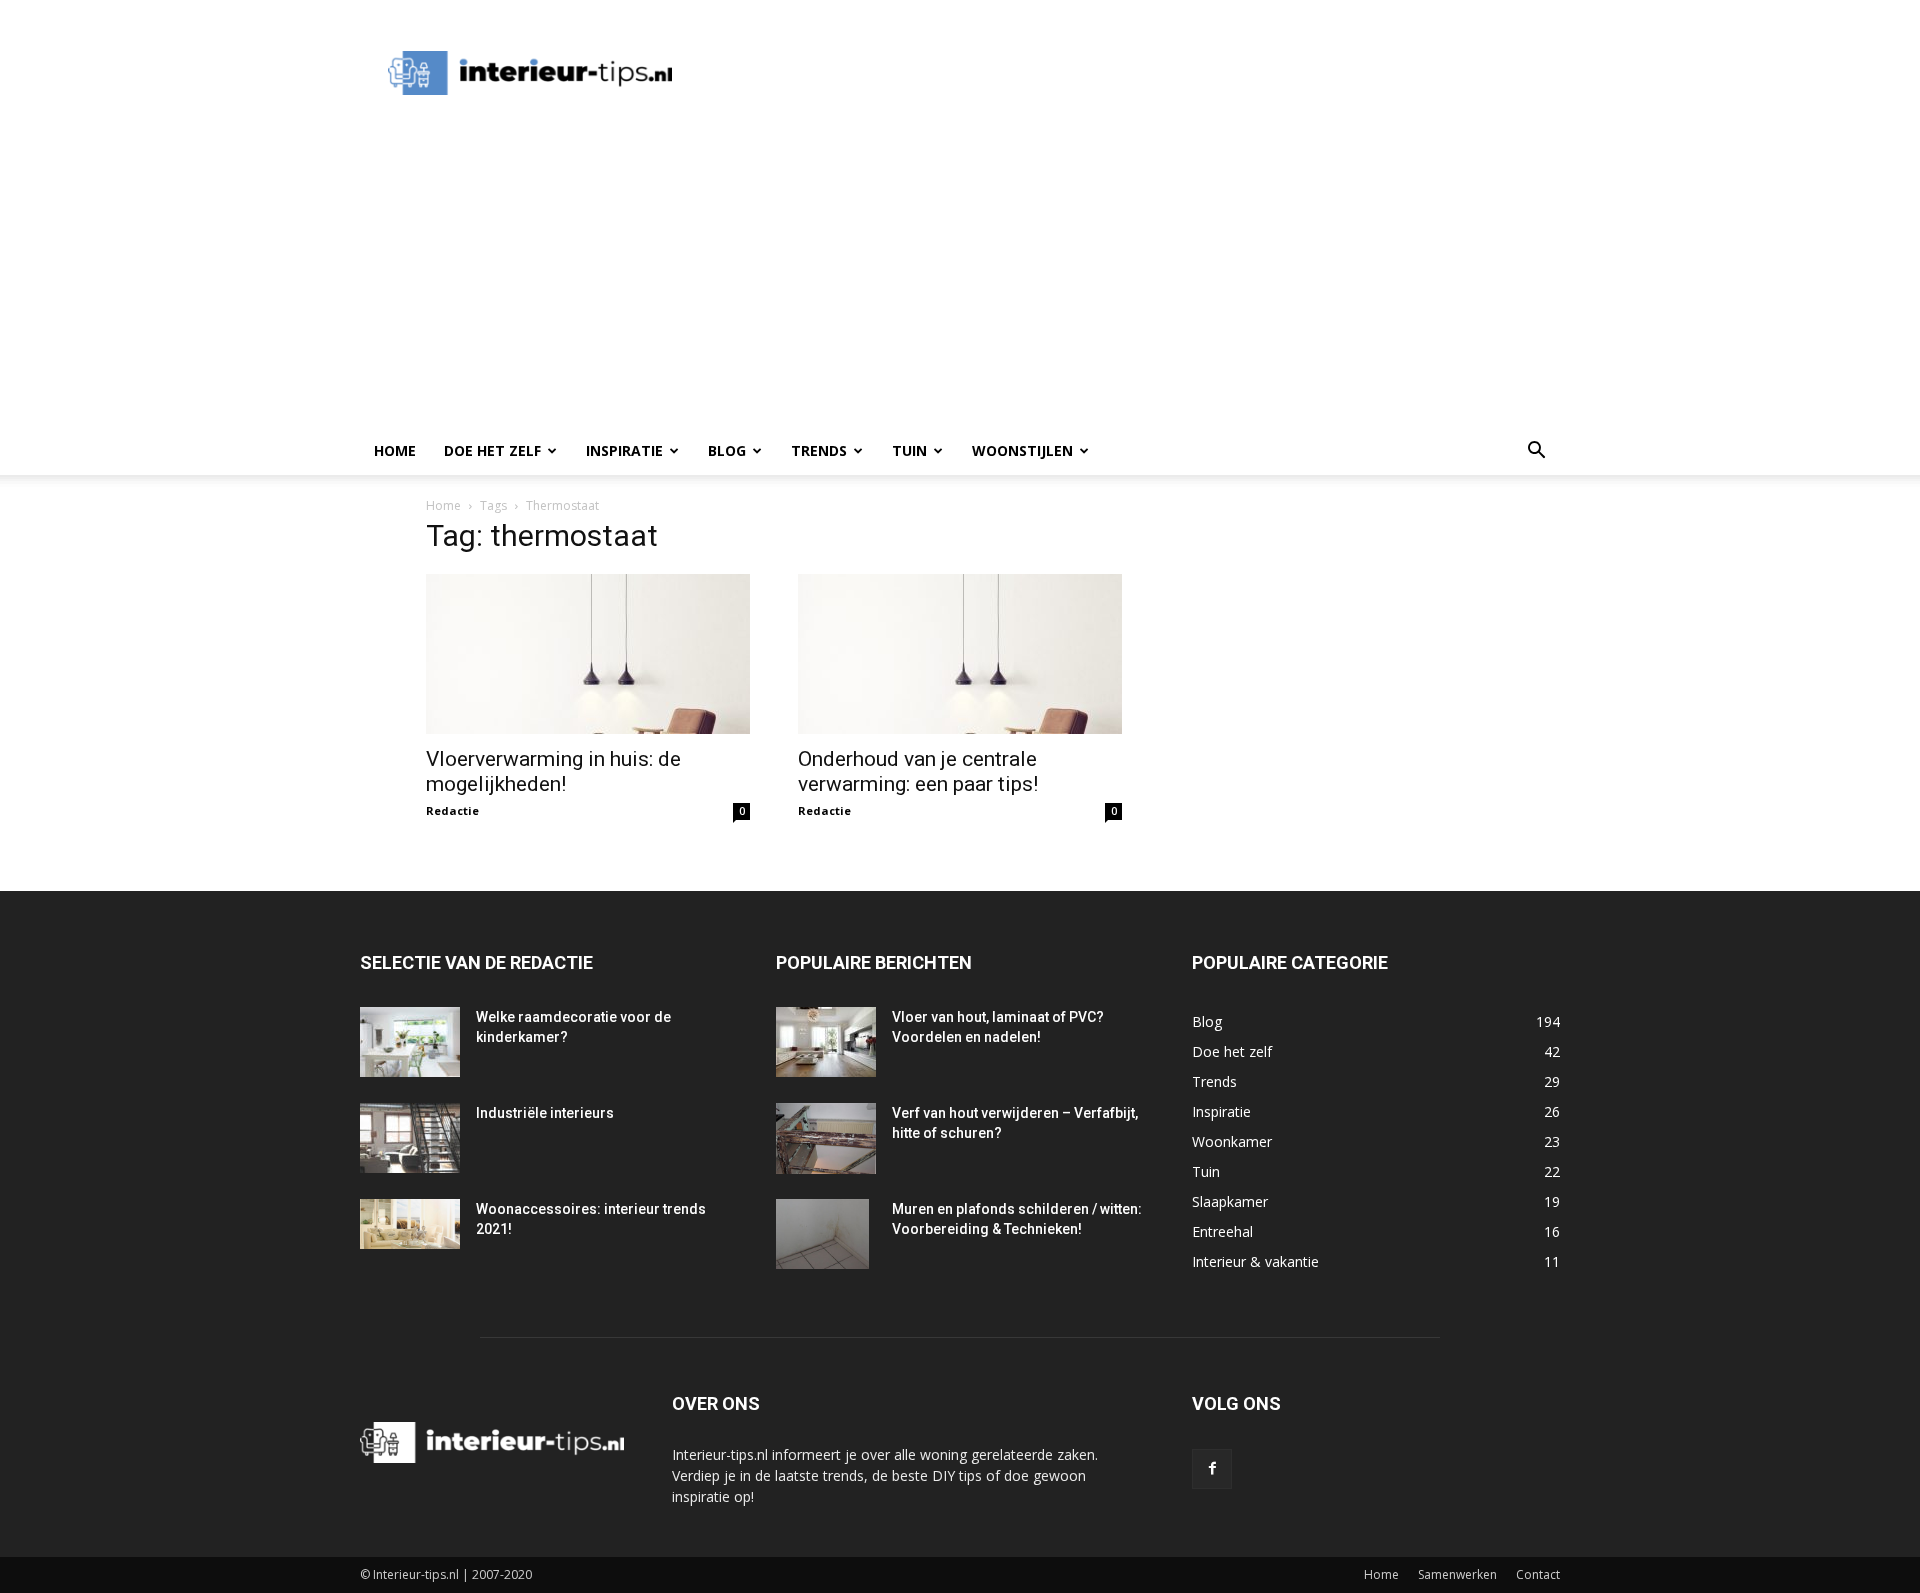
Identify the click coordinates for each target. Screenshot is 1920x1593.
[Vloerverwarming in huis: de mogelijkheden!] (588, 654)
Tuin (909, 450)
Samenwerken (1457, 1574)
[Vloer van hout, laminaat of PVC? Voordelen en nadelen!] (826, 1042)
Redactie (452, 810)
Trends (819, 450)
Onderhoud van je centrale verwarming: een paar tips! (918, 771)
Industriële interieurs (545, 1113)
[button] (1536, 452)
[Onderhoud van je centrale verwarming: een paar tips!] (960, 654)
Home (395, 450)
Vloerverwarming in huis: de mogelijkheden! (553, 771)
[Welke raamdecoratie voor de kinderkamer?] (410, 1042)
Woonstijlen (1022, 450)
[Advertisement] (1064, 73)
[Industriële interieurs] (410, 1138)
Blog (727, 450)
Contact (1538, 1574)
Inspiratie (624, 450)
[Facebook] (1212, 1469)
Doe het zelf (492, 450)
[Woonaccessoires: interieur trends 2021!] (410, 1224)
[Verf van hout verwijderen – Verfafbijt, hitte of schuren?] (826, 1138)
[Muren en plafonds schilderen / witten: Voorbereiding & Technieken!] (822, 1234)
